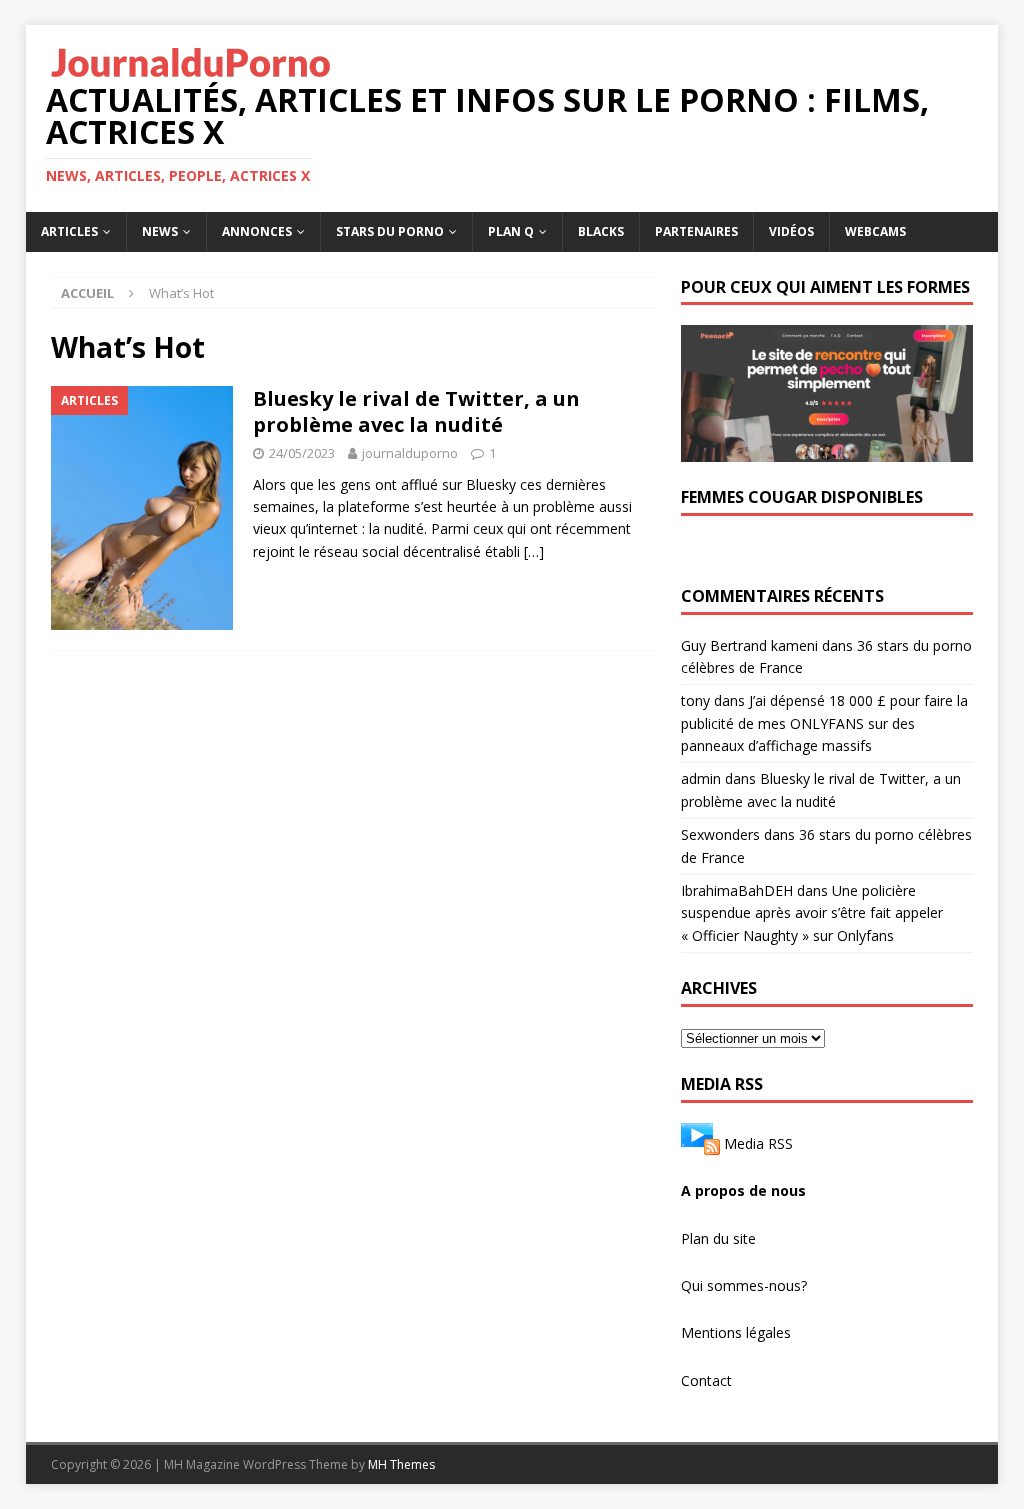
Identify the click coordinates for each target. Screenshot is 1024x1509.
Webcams (875, 231)
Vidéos (791, 231)
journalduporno (410, 453)
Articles (69, 231)
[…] (534, 551)
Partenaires (696, 231)
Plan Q (511, 231)
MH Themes (401, 1464)
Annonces (257, 231)
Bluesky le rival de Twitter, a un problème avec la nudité (416, 411)
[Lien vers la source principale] (700, 1143)
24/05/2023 (302, 453)
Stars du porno (390, 231)
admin (701, 778)
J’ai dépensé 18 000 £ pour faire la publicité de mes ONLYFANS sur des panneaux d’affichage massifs (824, 723)
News (160, 231)
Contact (706, 1380)
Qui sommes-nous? (744, 1285)
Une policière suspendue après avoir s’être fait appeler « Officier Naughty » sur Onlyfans (812, 913)
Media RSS (758, 1143)
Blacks (601, 231)
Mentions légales (736, 1332)
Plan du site (718, 1238)
